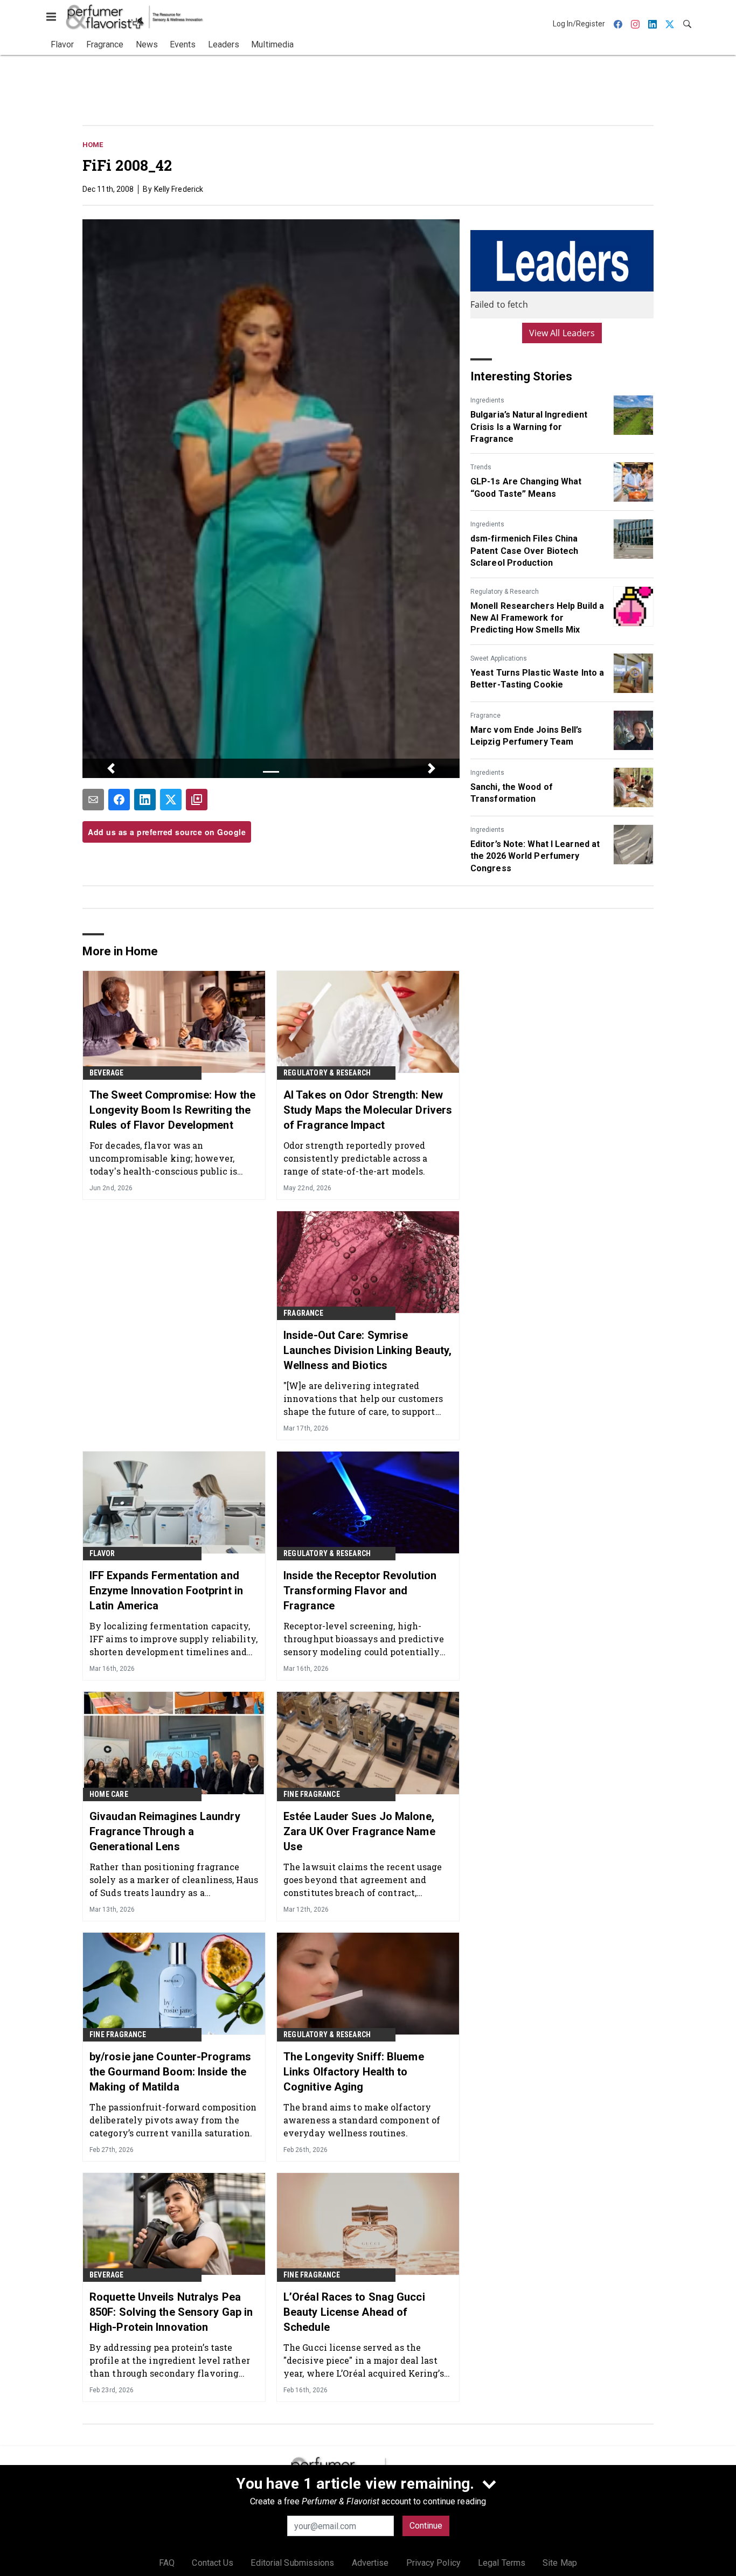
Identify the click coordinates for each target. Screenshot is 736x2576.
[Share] (119, 800)
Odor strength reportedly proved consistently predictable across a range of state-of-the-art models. (355, 1158)
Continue (426, 2526)
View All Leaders (562, 333)
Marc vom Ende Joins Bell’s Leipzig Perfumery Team (526, 736)
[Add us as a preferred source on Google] (197, 800)
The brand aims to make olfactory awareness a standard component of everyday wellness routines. (362, 2120)
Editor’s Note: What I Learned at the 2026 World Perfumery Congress (535, 856)
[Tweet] (171, 800)
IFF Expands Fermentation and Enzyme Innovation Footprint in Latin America (166, 1591)
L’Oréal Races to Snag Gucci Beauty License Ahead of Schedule (354, 2312)
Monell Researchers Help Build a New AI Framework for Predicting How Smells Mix (537, 618)
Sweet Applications (499, 658)
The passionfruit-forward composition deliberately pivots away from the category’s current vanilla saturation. (173, 2120)
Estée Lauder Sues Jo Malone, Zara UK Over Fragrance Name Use (359, 1831)
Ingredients (487, 400)
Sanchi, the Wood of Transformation (512, 793)
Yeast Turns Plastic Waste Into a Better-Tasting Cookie (537, 679)
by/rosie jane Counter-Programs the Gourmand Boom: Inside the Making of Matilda (170, 2072)
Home (93, 145)
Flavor (102, 1553)
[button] (111, 768)
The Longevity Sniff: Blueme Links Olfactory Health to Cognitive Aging (354, 2072)
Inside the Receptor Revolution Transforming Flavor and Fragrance (360, 1591)
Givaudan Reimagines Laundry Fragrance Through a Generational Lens (165, 1831)
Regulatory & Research (505, 592)
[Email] (93, 800)
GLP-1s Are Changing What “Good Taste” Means (526, 487)
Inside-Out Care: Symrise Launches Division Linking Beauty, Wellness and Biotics (367, 1350)
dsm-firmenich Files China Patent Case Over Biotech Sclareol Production (524, 551)
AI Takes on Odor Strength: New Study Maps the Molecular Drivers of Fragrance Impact (368, 1110)
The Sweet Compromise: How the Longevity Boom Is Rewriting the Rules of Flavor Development (172, 1110)
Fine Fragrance (312, 1794)
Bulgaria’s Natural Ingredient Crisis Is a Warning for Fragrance (529, 427)
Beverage (107, 1073)
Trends (481, 467)
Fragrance (485, 716)
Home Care (109, 1794)
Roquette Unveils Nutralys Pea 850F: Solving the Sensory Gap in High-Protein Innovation (171, 2312)
